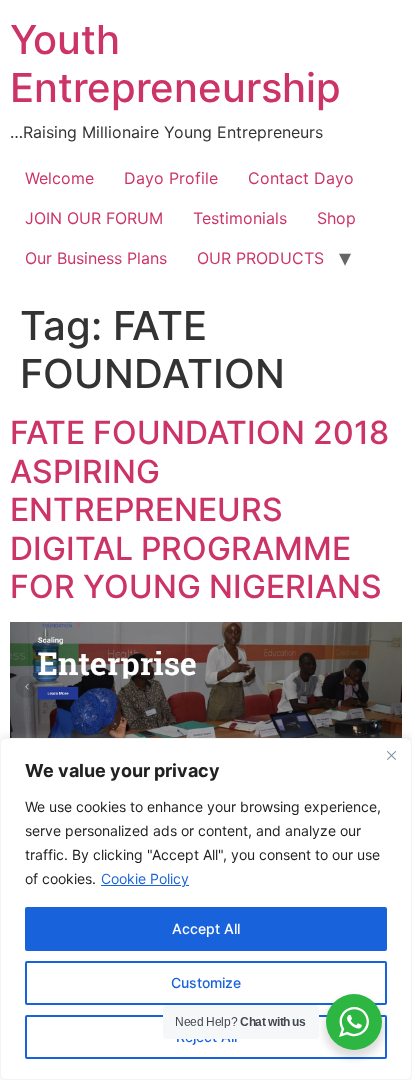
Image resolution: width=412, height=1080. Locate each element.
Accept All (206, 928)
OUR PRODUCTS (260, 258)
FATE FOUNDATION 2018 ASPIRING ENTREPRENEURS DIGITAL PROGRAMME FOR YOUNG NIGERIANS (199, 509)
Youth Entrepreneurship (175, 63)
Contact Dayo (301, 178)
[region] (206, 909)
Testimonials (240, 218)
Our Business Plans (96, 258)
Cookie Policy (145, 878)
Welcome (59, 178)
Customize (206, 982)
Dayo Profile (171, 178)
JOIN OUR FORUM (94, 218)
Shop (336, 218)
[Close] (391, 755)
